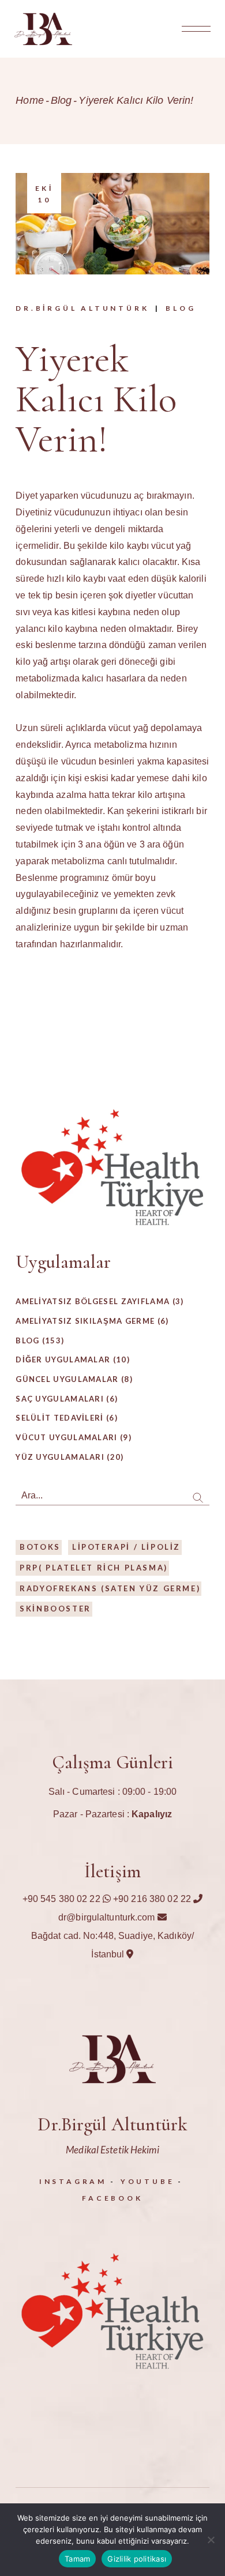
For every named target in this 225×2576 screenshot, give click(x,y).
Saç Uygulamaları (60, 1399)
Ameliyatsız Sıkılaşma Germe (85, 1321)
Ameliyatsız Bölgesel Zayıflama (93, 1301)
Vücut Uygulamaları (66, 1437)
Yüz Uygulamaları (60, 1457)
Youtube (148, 2181)
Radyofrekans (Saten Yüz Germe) (110, 1588)
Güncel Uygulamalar (67, 1379)
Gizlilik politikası (137, 2559)
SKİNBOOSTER (55, 1609)
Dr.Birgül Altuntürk (82, 308)
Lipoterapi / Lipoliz (126, 1547)
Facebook (112, 2198)
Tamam (77, 2559)
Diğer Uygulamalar (63, 1359)
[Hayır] (211, 2540)
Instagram (73, 2181)
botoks (40, 1547)
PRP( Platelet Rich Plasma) (94, 1568)
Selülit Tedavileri (59, 1418)
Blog (61, 100)
